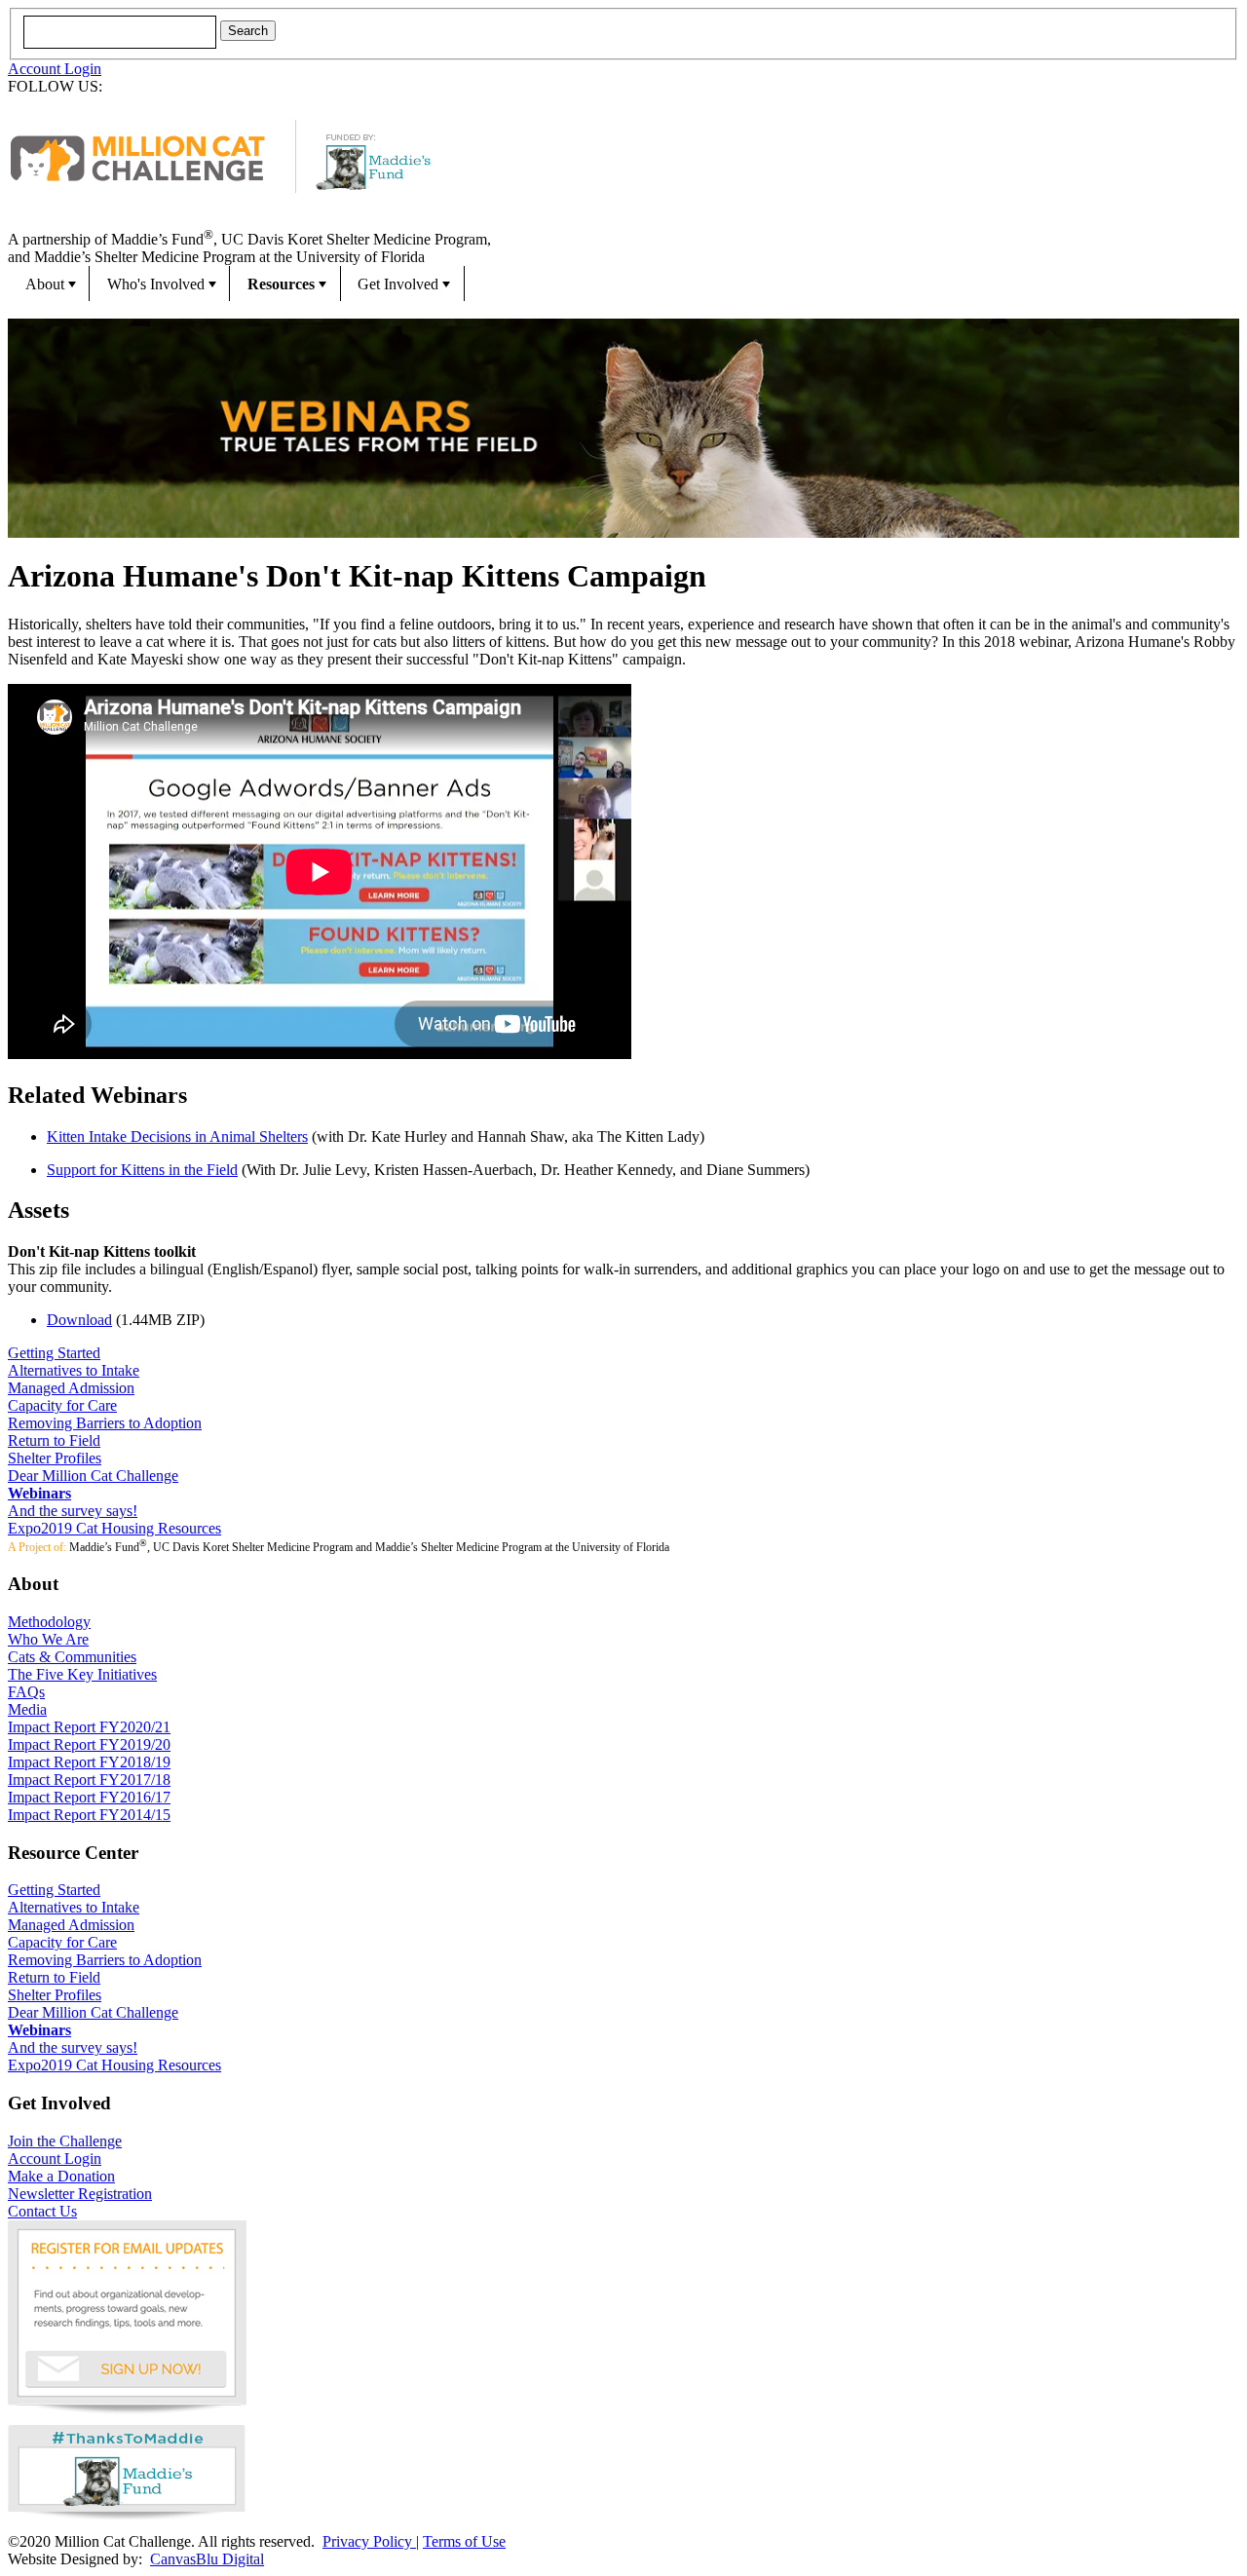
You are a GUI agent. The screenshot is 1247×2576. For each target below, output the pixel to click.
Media (27, 1709)
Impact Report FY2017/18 (89, 1780)
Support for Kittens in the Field (142, 1170)
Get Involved (398, 284)
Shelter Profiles (55, 1458)
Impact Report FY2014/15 (89, 1815)
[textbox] (120, 32)
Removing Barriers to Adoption (105, 1423)
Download (79, 1320)
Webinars (39, 1493)
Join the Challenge (65, 2141)
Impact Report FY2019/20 (89, 1744)
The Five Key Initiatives (82, 1674)
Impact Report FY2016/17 (89, 1797)
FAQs (26, 1692)
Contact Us (42, 2211)
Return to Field (54, 1440)
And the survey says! (73, 1511)
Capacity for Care (62, 1405)
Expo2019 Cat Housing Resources (114, 1528)
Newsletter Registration (80, 2194)
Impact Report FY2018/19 (89, 1762)
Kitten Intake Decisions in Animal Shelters (177, 1136)
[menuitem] (49, 284)
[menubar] (623, 284)
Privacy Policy (369, 2541)
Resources (281, 284)
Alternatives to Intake (74, 1370)
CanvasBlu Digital (207, 2559)
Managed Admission (71, 1388)
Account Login (55, 69)
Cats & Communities (72, 1657)
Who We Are (48, 1639)
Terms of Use (464, 2541)
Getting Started (54, 1353)
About (45, 284)
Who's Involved (156, 284)
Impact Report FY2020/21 (89, 1727)
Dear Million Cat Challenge (93, 1476)
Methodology (49, 1622)
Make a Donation (61, 2176)
